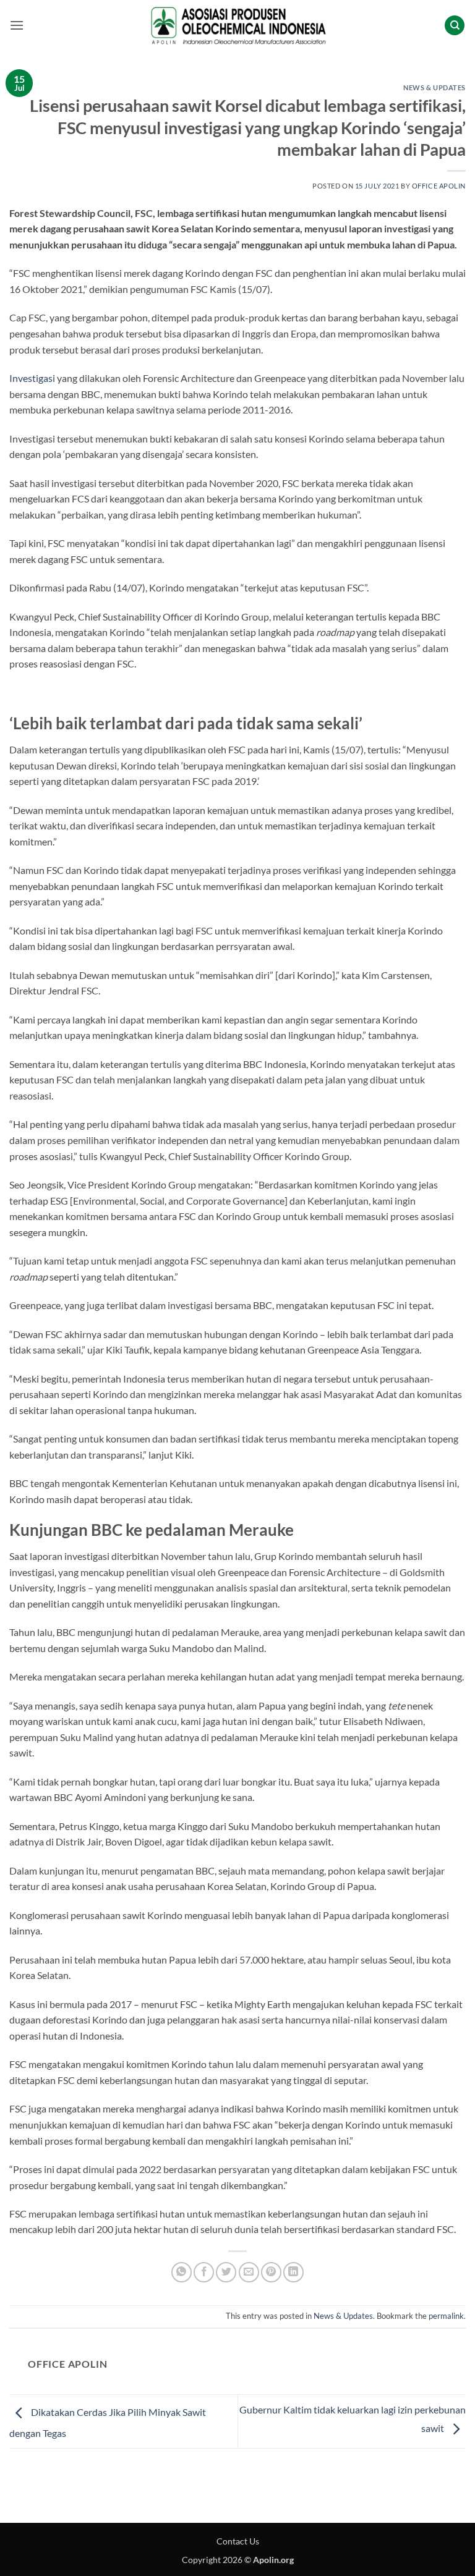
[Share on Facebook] (204, 2272)
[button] (17, 25)
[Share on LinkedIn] (293, 2272)
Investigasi (32, 378)
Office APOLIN (439, 186)
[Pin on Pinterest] (271, 2272)
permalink (446, 2316)
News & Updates (434, 87)
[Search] (455, 26)
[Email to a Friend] (249, 2272)
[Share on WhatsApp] (182, 2272)
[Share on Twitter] (226, 2272)
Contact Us (238, 2541)
